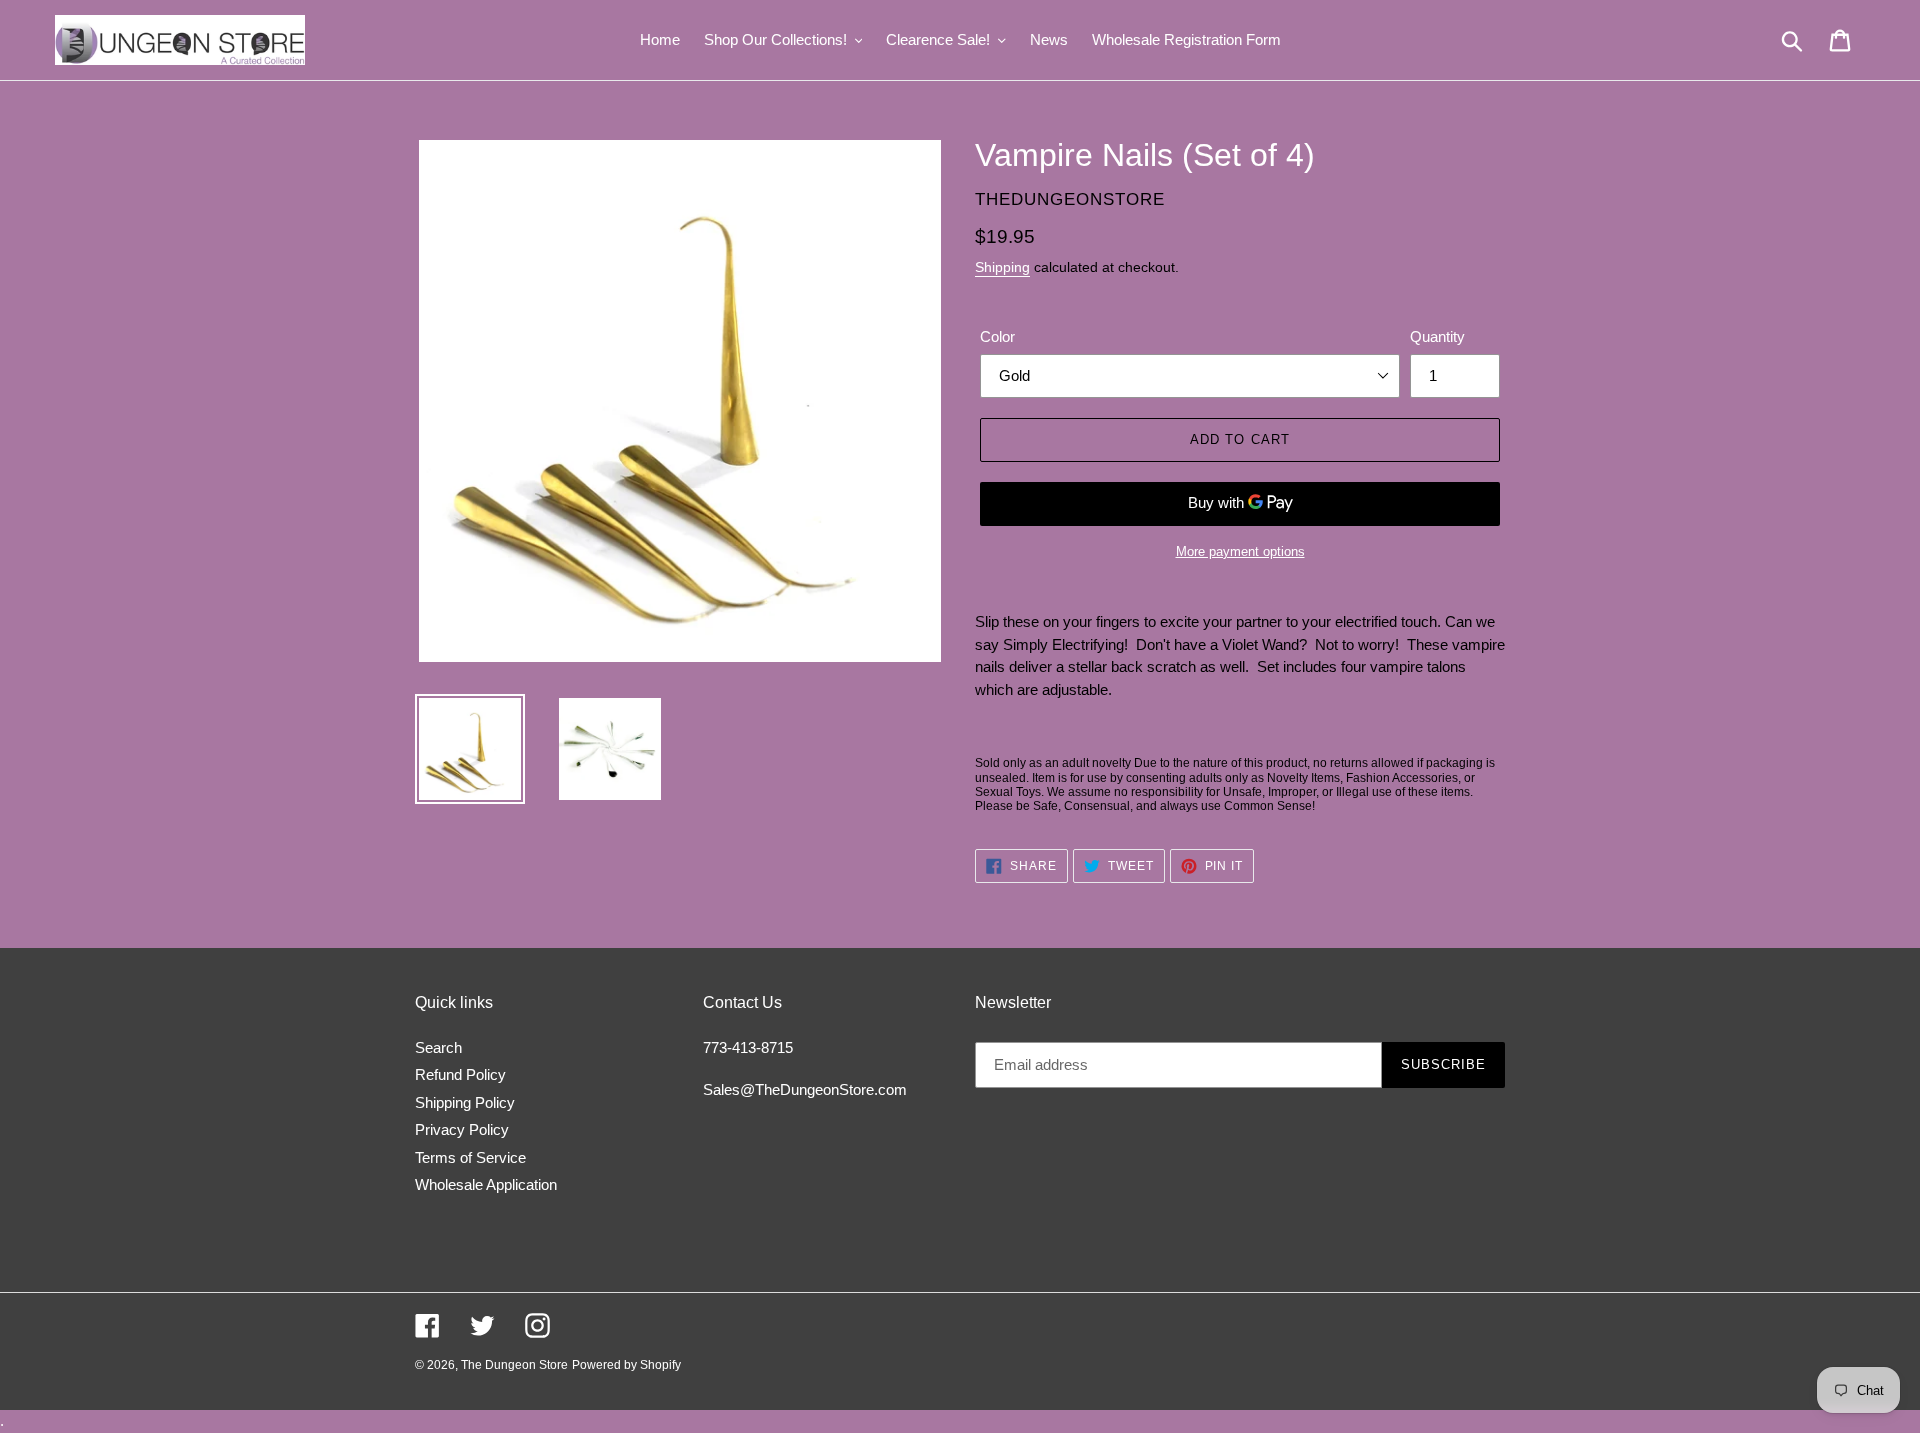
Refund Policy (460, 1074)
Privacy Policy (462, 1129)
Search (438, 1047)
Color (997, 336)
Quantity (1437, 336)
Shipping (1002, 267)
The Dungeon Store (514, 1365)
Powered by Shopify (626, 1365)
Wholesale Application (486, 1184)
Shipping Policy (465, 1102)
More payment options (1240, 551)
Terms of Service (470, 1157)
